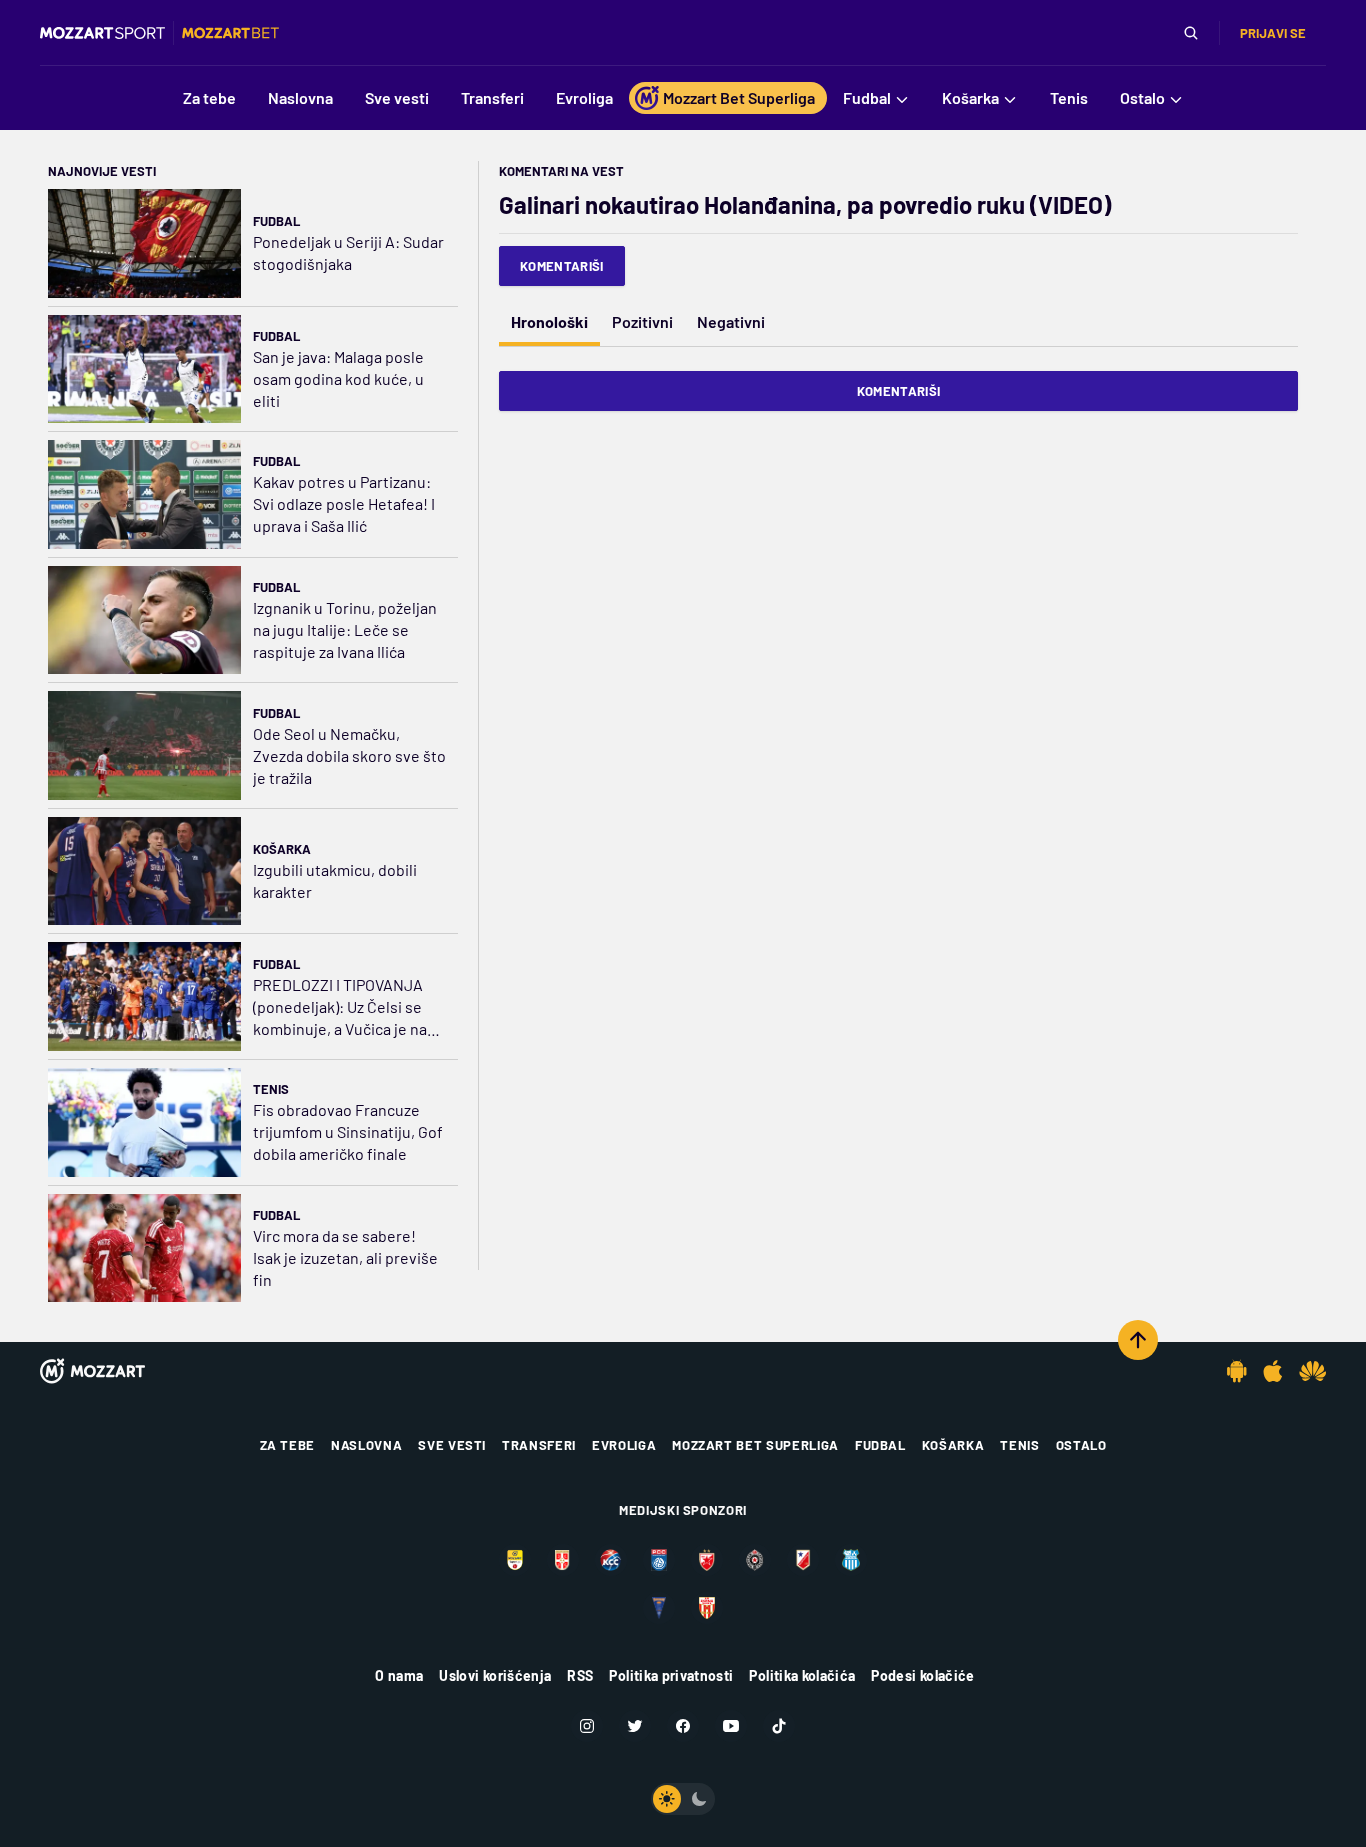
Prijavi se (1273, 33)
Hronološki (549, 321)
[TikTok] (779, 1726)
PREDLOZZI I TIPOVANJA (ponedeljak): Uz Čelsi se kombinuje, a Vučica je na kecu (340, 1007)
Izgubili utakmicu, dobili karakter (335, 880)
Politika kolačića (802, 1675)
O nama (399, 1675)
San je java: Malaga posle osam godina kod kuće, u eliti (338, 378)
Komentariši (562, 266)
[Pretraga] (1191, 33)
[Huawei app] (1312, 1371)
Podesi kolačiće (922, 1675)
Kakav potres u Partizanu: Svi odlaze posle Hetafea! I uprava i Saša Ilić (344, 503)
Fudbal (276, 221)
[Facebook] (683, 1726)
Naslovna (366, 1445)
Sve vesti (452, 1445)
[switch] (683, 1799)
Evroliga (624, 1445)
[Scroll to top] (1138, 1340)
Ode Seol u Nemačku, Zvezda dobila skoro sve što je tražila (349, 755)
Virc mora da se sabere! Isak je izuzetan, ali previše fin (345, 1257)
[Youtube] (731, 1726)
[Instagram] (587, 1726)
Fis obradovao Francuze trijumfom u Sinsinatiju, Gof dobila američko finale (348, 1131)
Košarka (282, 849)
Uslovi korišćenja (495, 1675)
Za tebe (288, 1445)
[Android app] (1237, 1371)
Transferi (539, 1445)
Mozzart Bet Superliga (755, 1445)
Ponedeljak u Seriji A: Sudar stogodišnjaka (348, 252)
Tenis (271, 1089)
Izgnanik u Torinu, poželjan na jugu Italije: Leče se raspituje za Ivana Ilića (345, 629)
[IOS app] (1273, 1371)
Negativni (731, 321)
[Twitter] (635, 1726)
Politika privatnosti (671, 1675)
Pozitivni (642, 321)
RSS (580, 1675)
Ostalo (1081, 1445)
